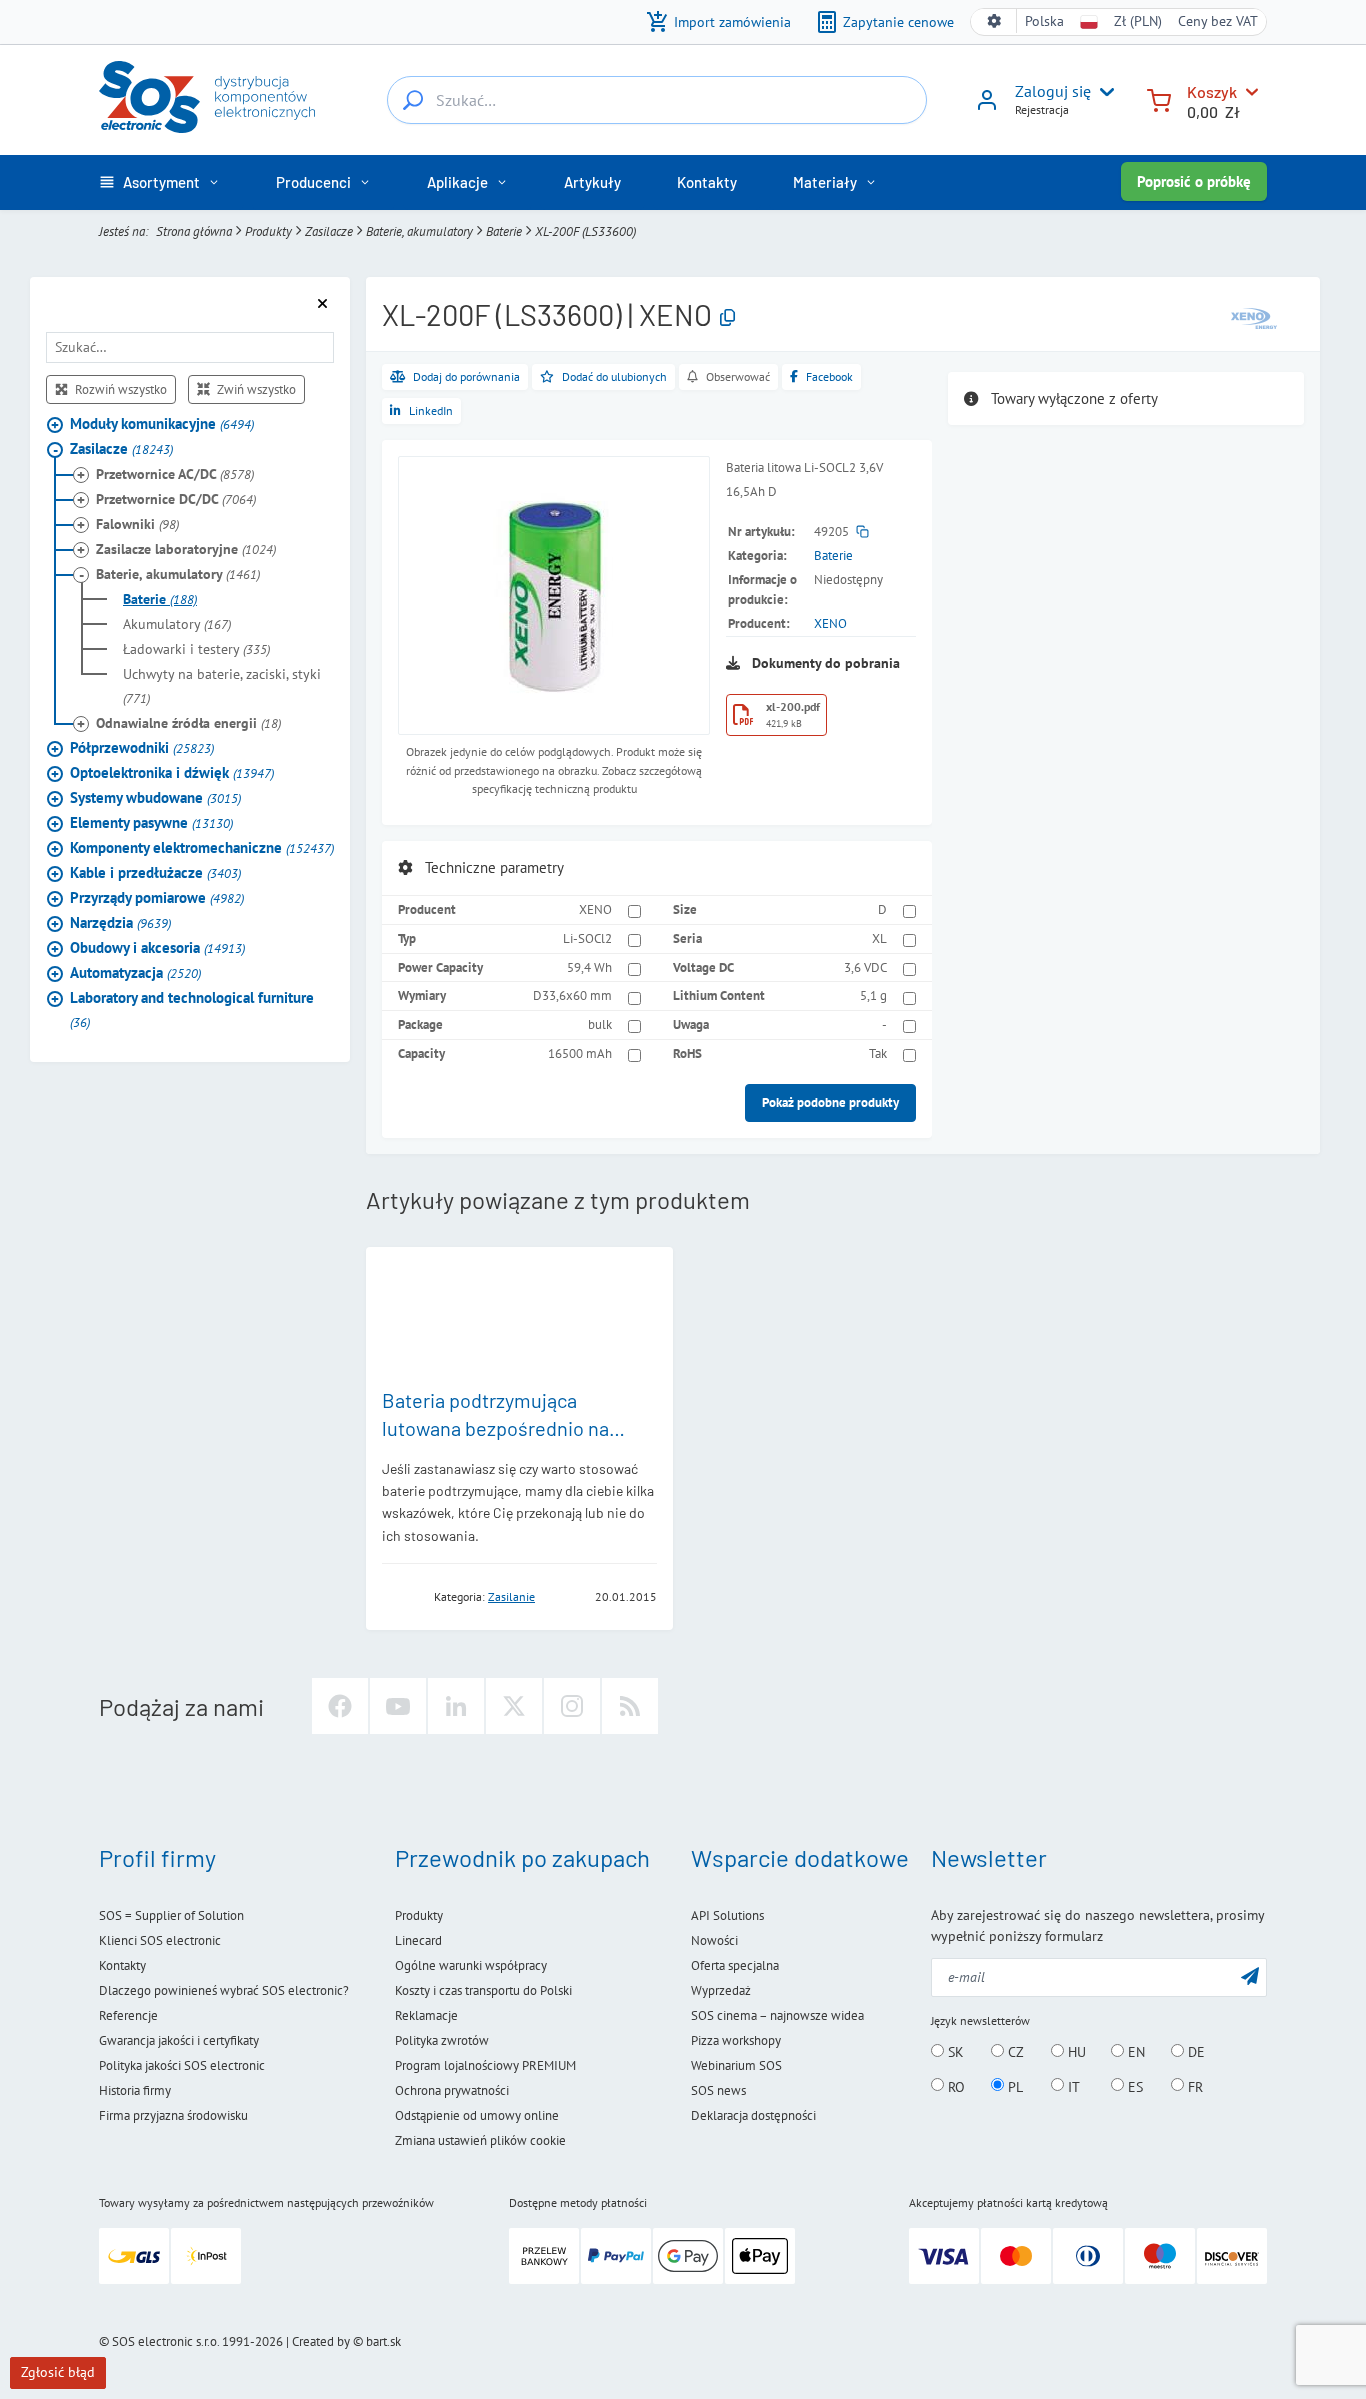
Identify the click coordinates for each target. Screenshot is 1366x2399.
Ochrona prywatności (452, 2090)
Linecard (418, 1940)
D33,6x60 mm (572, 995)
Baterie (504, 231)
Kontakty (122, 1965)
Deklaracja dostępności (753, 2115)
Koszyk (1212, 91)
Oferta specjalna (735, 1965)
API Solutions (727, 1915)
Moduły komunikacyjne (162, 424)
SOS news (718, 2090)
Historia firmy (135, 2090)
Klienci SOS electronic (160, 1940)
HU (1075, 2052)
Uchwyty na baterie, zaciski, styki (222, 687)
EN (1134, 2052)
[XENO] (1254, 317)
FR (1193, 2086)
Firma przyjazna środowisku (173, 2115)
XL (879, 938)
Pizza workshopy (736, 2040)
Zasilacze (329, 231)
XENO (830, 623)
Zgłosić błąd (58, 2372)
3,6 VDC (865, 967)
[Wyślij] (1250, 1975)
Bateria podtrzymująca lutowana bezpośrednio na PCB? (495, 1428)
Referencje (128, 2015)
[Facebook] (340, 1706)
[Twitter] (514, 1706)
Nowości (714, 1940)
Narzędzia (120, 923)
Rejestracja (1042, 109)
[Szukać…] (413, 100)
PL (1013, 2086)
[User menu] (1103, 92)
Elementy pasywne (151, 823)
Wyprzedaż (721, 1990)
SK (954, 2052)
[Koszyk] (1159, 98)
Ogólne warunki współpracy (471, 1965)
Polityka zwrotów (442, 2040)
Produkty (268, 231)
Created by (321, 2341)
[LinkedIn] (456, 1706)
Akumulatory (177, 625)
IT (1072, 2086)
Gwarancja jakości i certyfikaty (179, 2040)
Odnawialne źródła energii (188, 724)
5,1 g (873, 995)
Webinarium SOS (736, 2065)
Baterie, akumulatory (419, 231)
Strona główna (194, 231)
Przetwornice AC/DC (175, 475)
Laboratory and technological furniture (192, 1010)
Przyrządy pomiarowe (157, 898)
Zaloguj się (1053, 91)
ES (1133, 2086)
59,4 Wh (589, 967)
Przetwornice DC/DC (176, 500)
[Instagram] (572, 1706)
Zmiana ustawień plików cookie (480, 2140)
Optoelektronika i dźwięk (172, 773)
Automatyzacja (135, 973)
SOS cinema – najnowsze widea (777, 2015)
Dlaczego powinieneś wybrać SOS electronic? (224, 1990)
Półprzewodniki (142, 748)
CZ (1014, 2052)
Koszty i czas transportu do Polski (483, 1990)
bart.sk (383, 2341)
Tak (878, 1053)
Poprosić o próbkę (1194, 181)
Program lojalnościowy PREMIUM (485, 2065)
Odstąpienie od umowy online (477, 2115)
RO (954, 2086)
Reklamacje (426, 2015)
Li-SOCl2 (587, 938)
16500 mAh (580, 1053)
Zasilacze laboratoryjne (186, 550)
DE (1194, 2052)
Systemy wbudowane (155, 798)
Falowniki (137, 525)
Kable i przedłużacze (155, 873)
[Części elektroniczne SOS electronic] (207, 97)
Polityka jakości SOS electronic (182, 2065)
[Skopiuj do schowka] (727, 318)
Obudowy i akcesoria (157, 948)
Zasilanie (511, 1596)
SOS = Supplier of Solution (171, 1915)
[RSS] (630, 1706)
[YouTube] (398, 1706)
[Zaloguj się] (987, 107)
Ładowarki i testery (196, 650)
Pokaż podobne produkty (830, 1102)
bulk (600, 1024)
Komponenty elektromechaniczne (202, 848)
